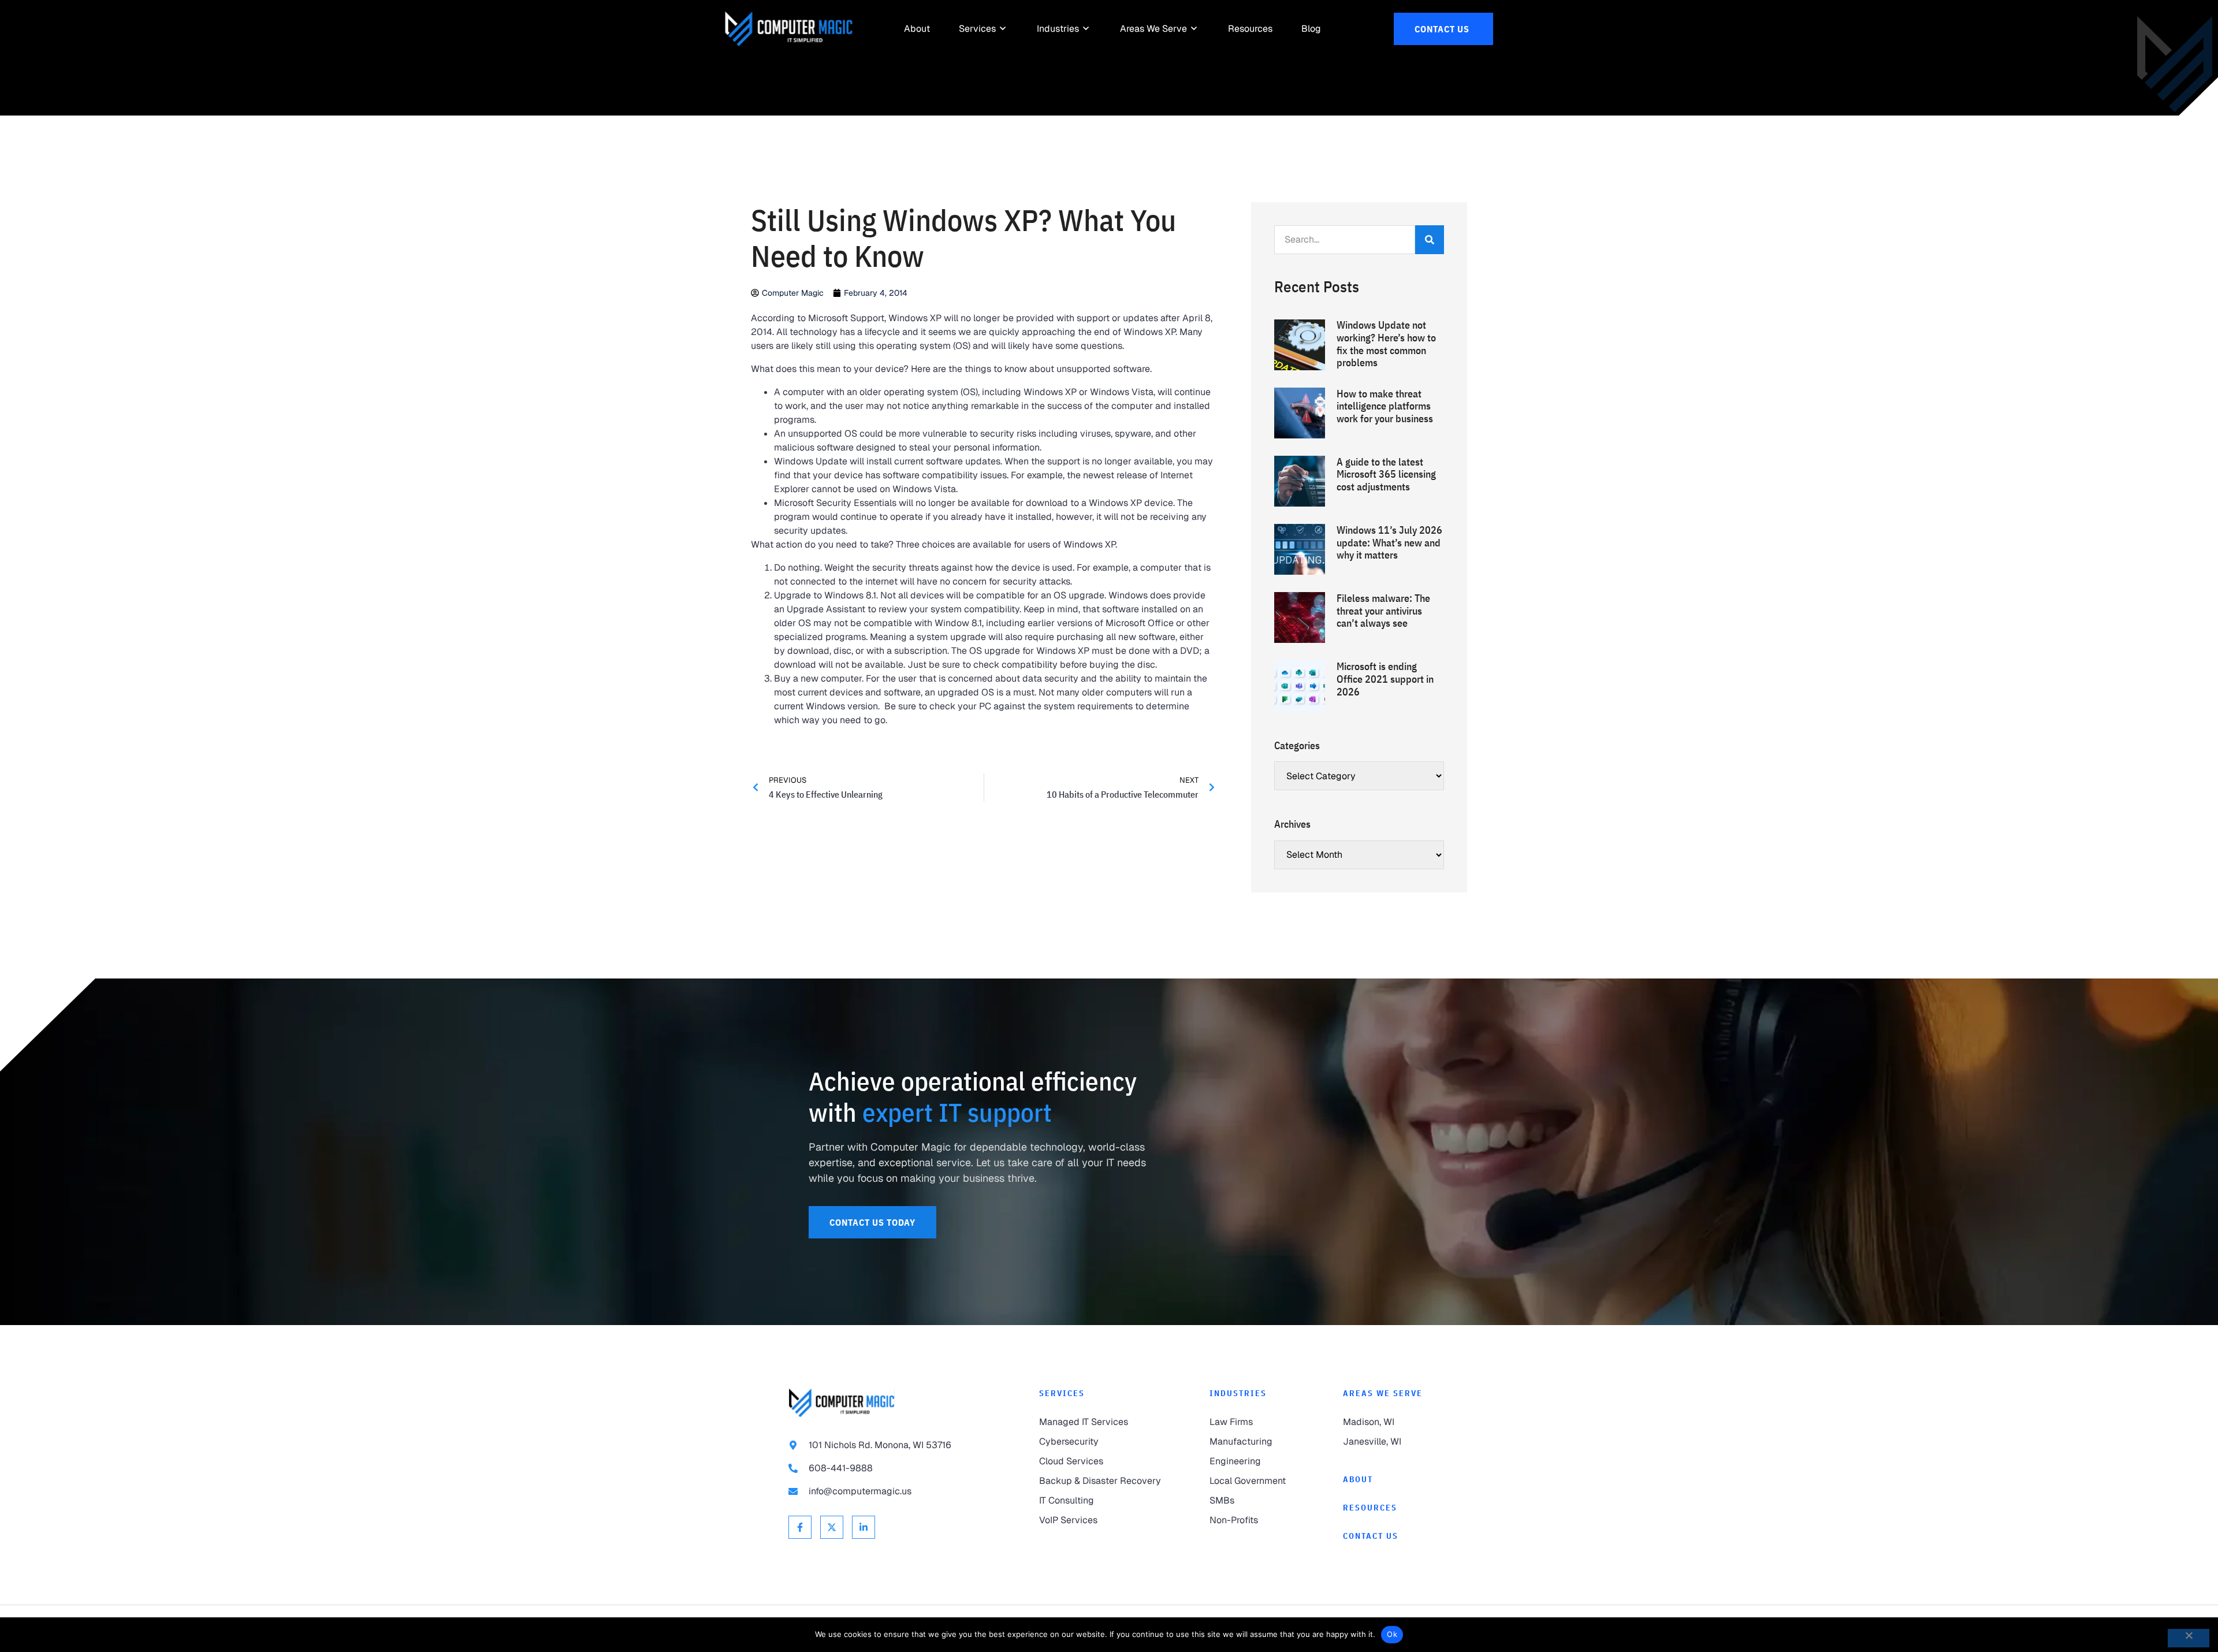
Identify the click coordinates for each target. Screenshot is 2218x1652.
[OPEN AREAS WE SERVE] (1194, 29)
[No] (2189, 1638)
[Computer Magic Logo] (789, 29)
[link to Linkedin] (864, 1527)
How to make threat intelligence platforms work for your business (1385, 406)
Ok (1392, 1634)
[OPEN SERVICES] (1003, 29)
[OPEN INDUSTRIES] (1086, 29)
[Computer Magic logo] (842, 1403)
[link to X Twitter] (832, 1527)
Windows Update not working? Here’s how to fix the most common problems (1386, 344)
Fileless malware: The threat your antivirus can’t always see (1383, 611)
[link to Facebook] (800, 1527)
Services (1062, 1393)
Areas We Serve (1383, 1393)
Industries (1238, 1393)
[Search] (1430, 240)
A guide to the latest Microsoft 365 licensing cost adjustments (1386, 474)
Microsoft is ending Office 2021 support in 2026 (1385, 679)
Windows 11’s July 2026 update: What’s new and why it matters (1389, 542)
